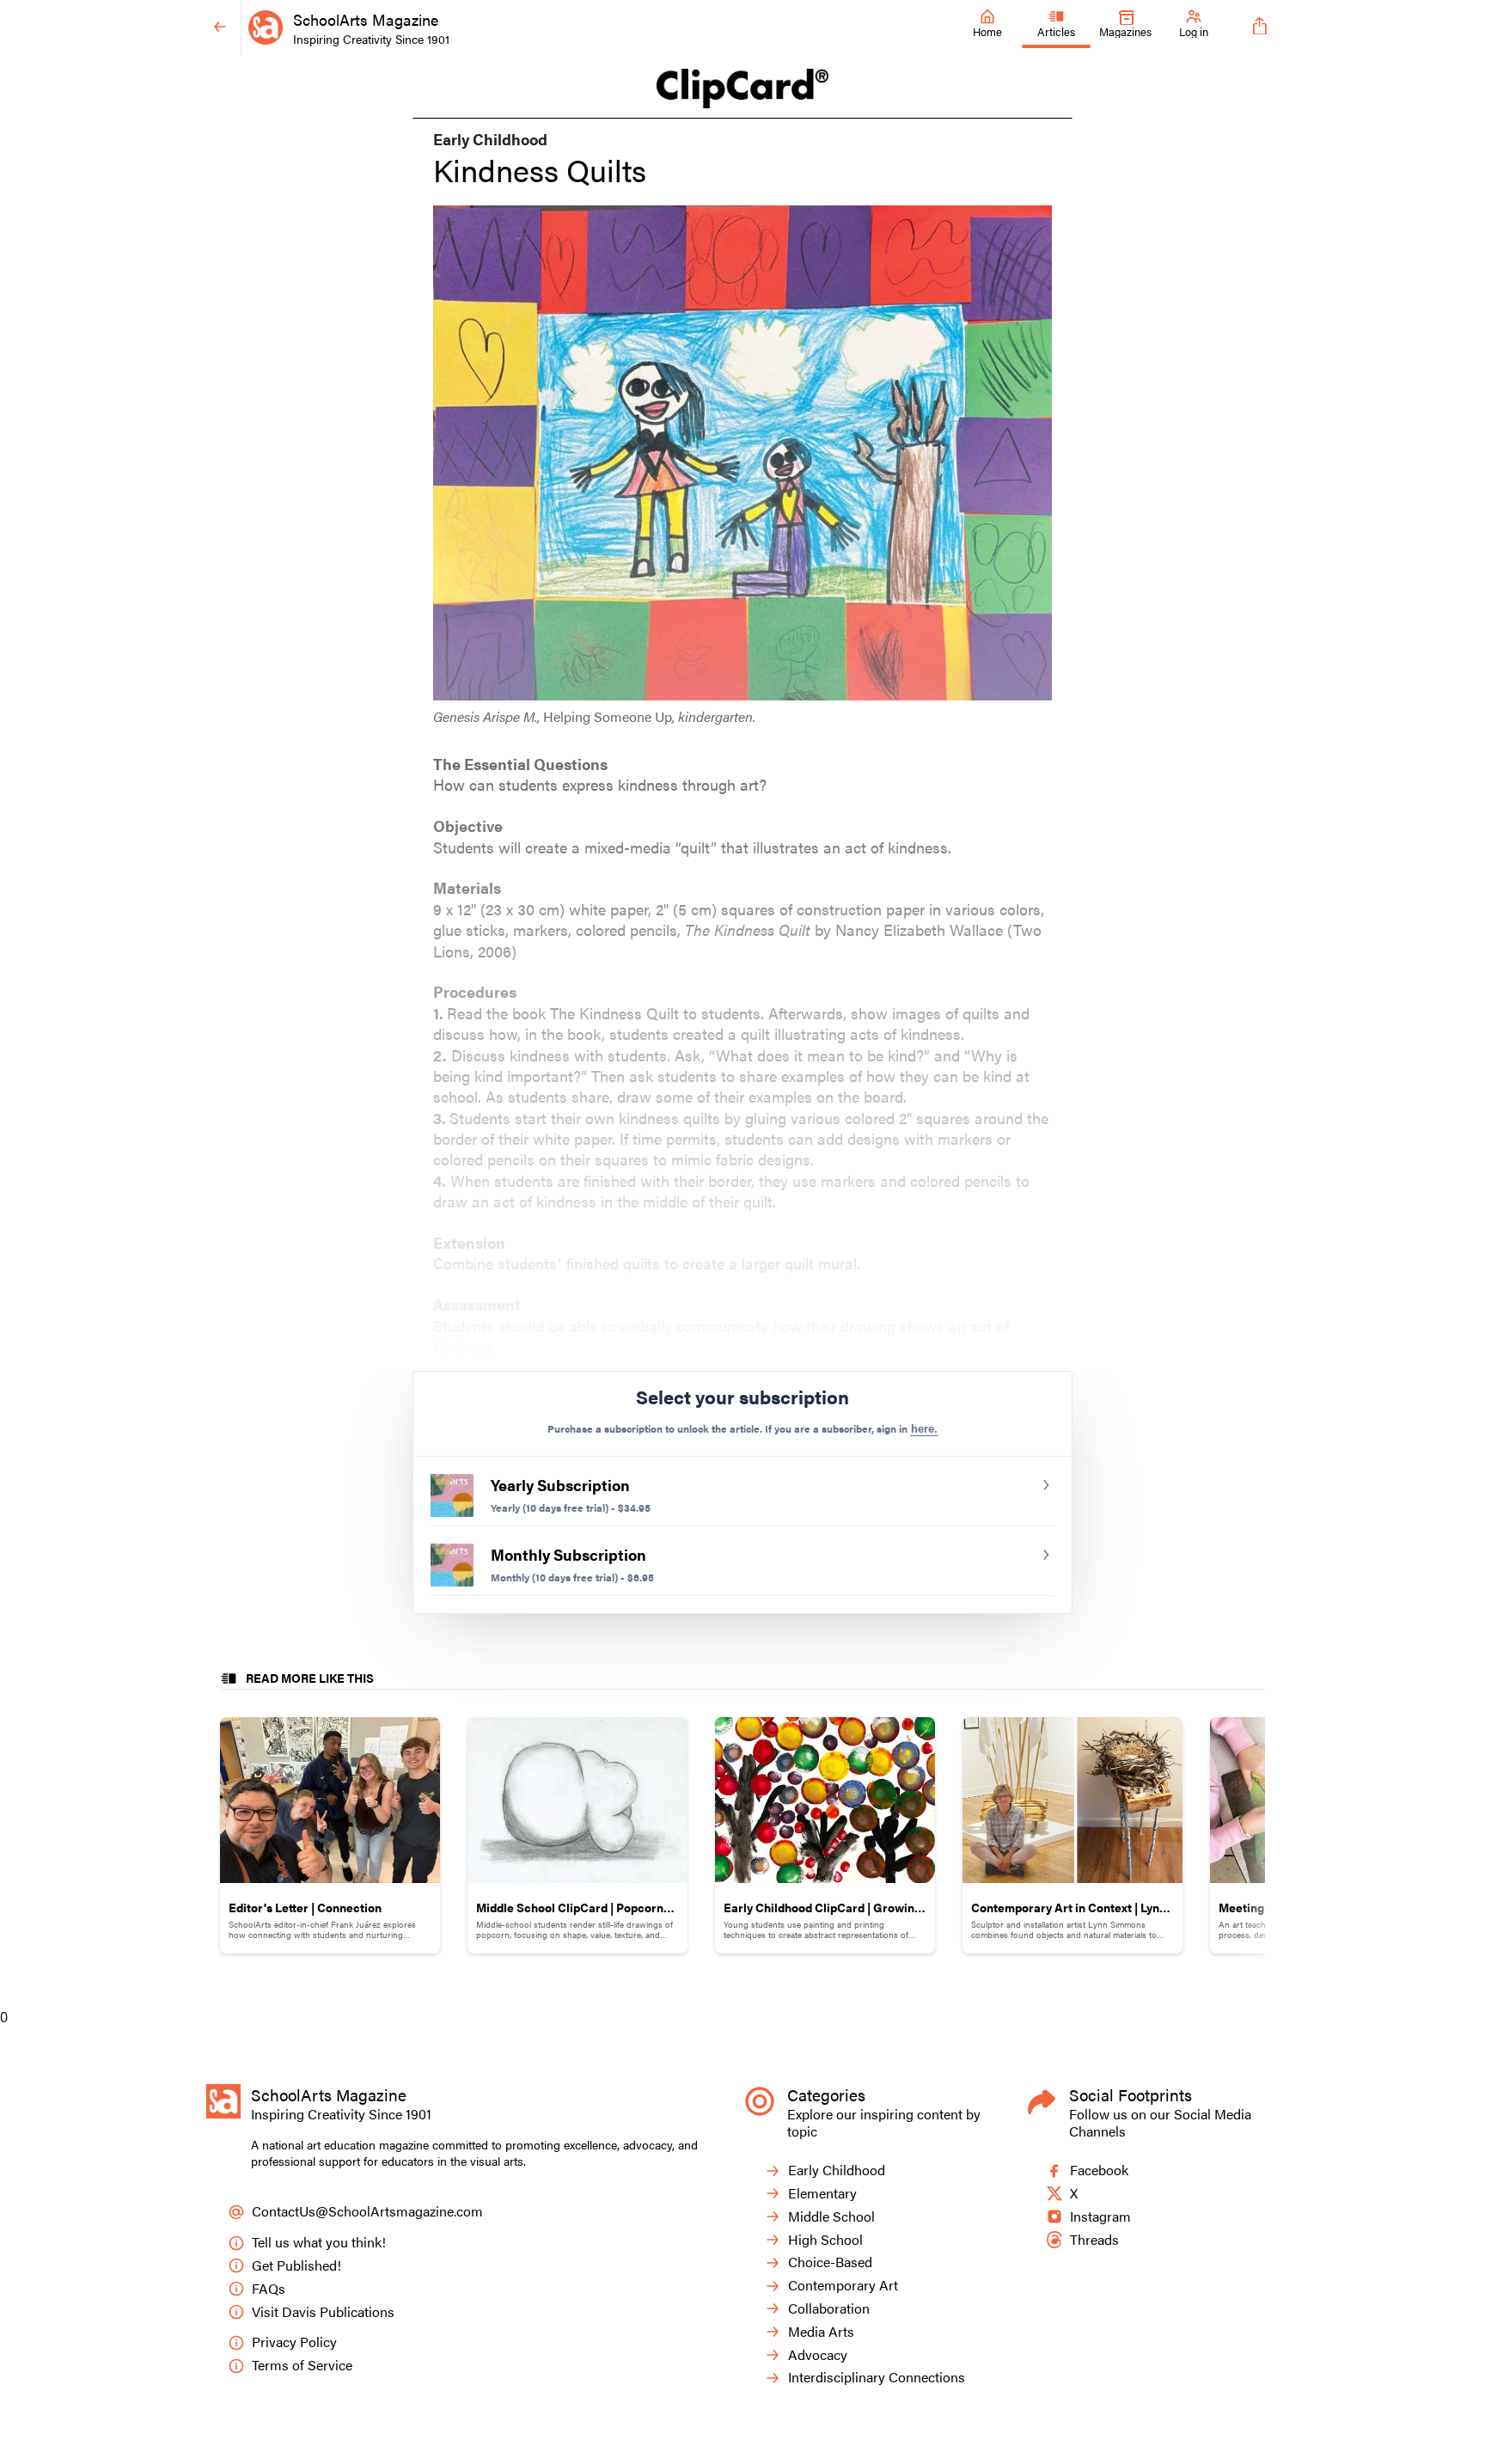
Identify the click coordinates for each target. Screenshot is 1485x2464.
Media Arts (821, 2332)
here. (924, 1429)
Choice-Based (830, 2262)
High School (825, 2240)
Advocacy (818, 2355)
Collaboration (829, 2309)
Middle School (831, 2217)
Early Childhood (837, 2171)
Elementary (822, 2194)
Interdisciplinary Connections (877, 2378)
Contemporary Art (843, 2286)
